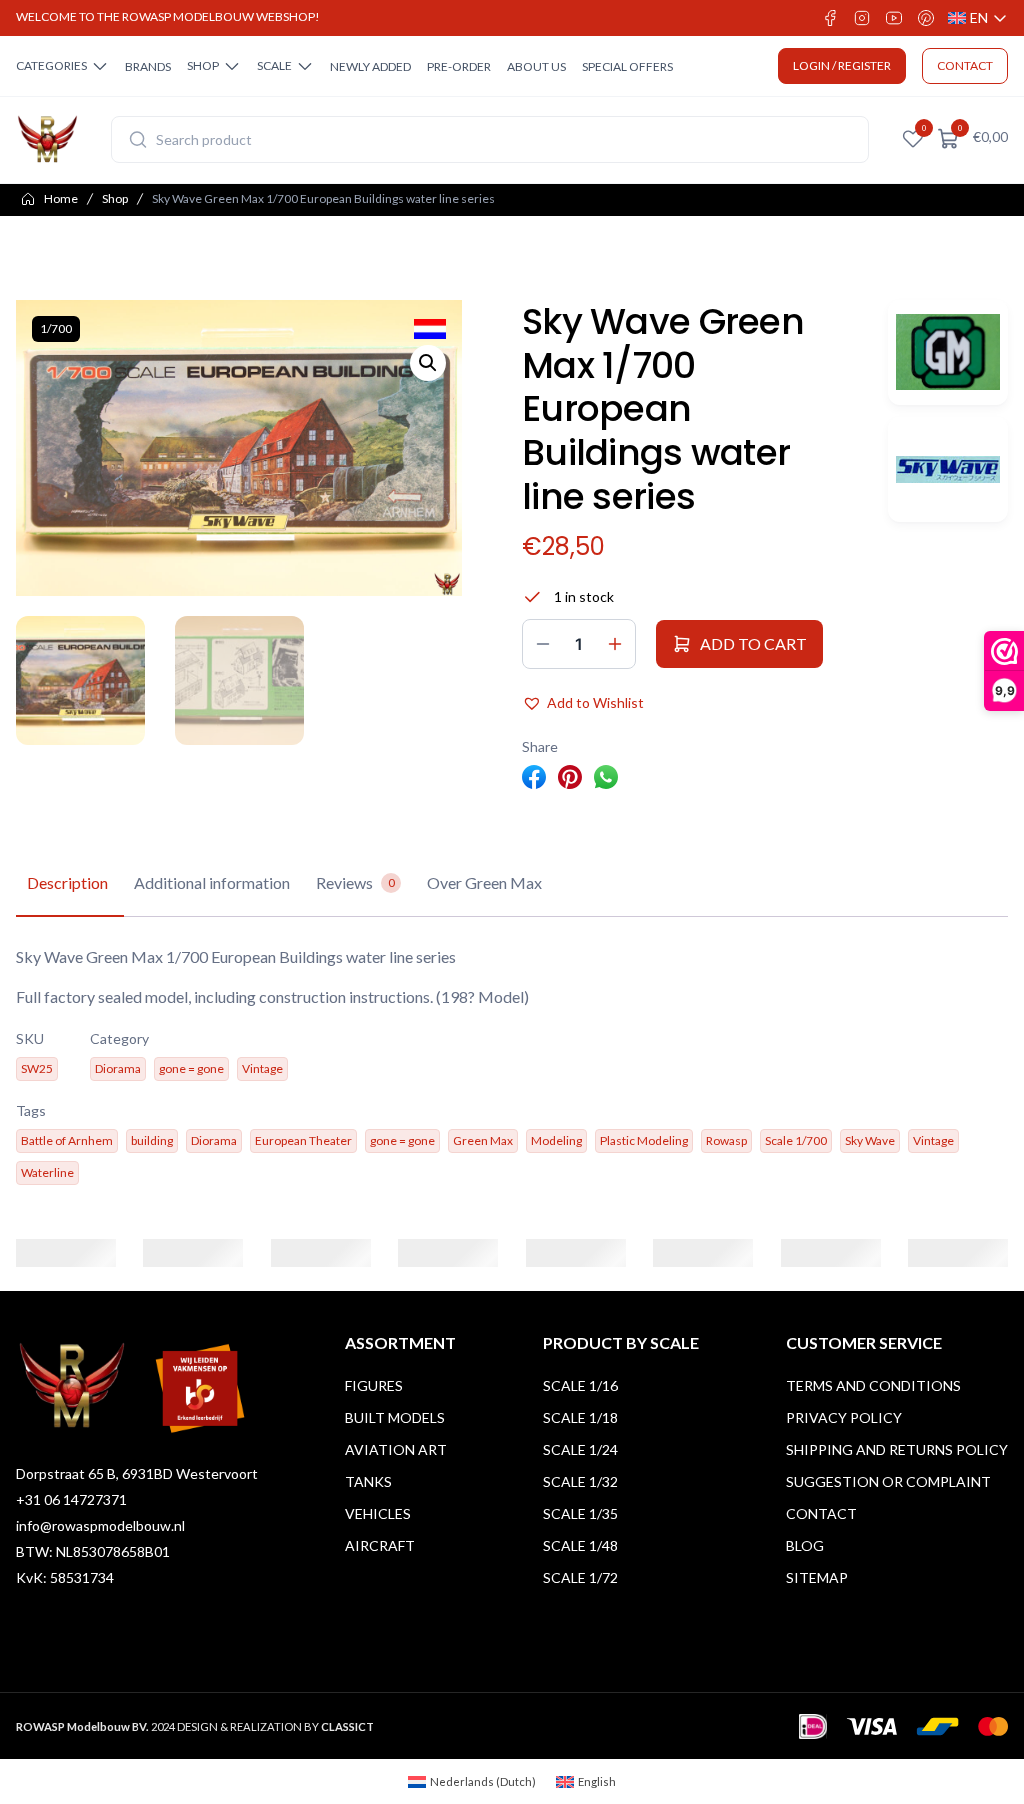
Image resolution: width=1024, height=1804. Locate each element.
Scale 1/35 (580, 1513)
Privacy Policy (844, 1417)
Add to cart (753, 643)
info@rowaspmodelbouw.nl (100, 1525)
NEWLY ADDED (370, 66)
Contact (821, 1513)
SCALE (274, 65)
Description (67, 882)
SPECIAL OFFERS (627, 66)
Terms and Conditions (873, 1385)
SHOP (203, 65)
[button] (428, 363)
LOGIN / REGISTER (842, 65)
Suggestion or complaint (888, 1481)
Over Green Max (484, 882)
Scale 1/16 (580, 1385)
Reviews (355, 882)
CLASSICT (347, 1726)
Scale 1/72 (580, 1577)
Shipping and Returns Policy (897, 1449)
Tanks (368, 1481)
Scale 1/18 (580, 1417)
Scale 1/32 (580, 1481)
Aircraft (380, 1545)
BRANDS (148, 66)
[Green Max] (948, 352)
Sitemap (817, 1577)
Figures (374, 1385)
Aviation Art (396, 1449)
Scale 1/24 (580, 1449)
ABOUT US (536, 66)
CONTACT (965, 65)
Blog (805, 1545)
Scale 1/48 (580, 1545)
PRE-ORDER (459, 66)
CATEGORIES (51, 65)
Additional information (212, 882)
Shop (115, 198)
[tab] (67, 884)
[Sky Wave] (948, 469)
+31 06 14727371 (71, 1499)
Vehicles (378, 1513)
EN (978, 18)
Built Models (395, 1417)
